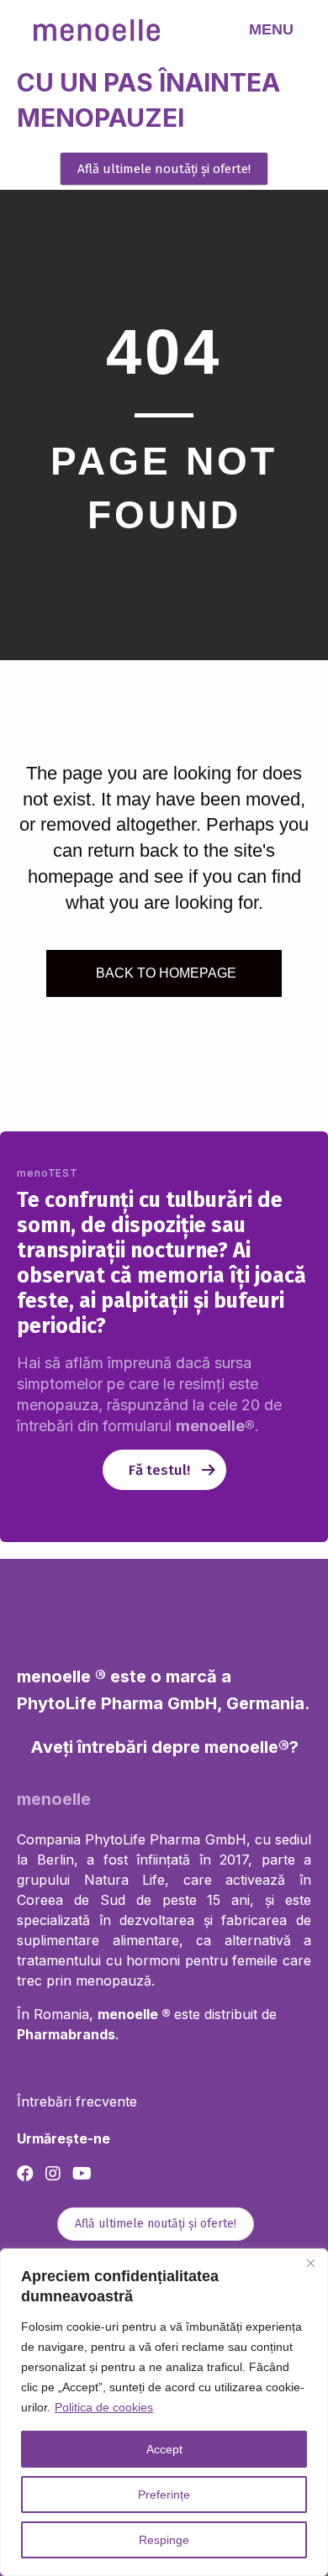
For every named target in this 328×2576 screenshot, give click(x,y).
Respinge (164, 2540)
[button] (164, 169)
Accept (164, 2449)
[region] (164, 2412)
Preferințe (164, 2495)
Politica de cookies (104, 2407)
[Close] (310, 2263)
